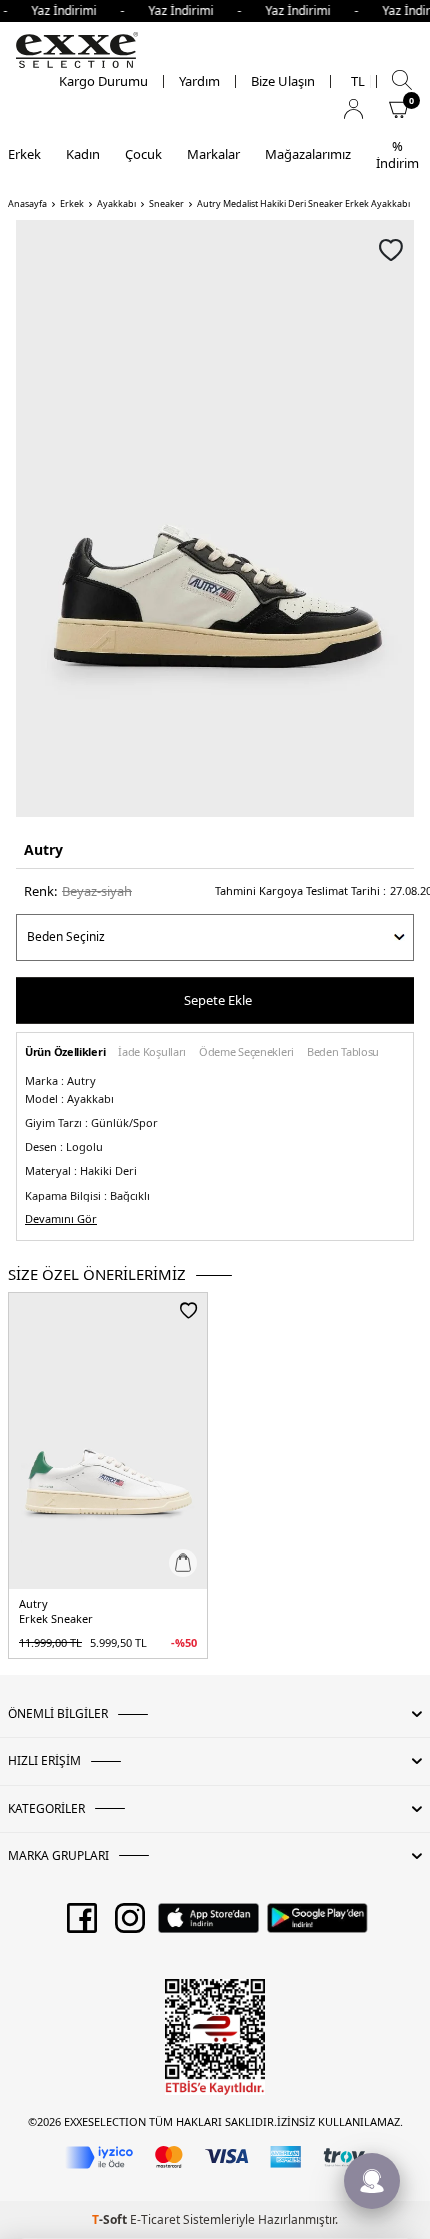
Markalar (213, 154)
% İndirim (397, 154)
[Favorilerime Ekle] (188, 1310)
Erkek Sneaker (56, 1619)
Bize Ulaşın (283, 81)
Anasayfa (27, 204)
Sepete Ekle (218, 1000)
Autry (43, 849)
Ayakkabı (116, 204)
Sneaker (166, 204)
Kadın (83, 154)
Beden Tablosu (343, 1052)
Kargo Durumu (103, 81)
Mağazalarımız (308, 154)
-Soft (111, 2219)
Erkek (24, 154)
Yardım (199, 81)
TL (358, 81)
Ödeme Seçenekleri (246, 1052)
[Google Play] (317, 1925)
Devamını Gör (61, 1219)
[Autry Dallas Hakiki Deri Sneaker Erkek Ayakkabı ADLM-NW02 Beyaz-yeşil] (108, 1441)
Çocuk (143, 154)
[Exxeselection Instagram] (130, 1925)
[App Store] (208, 1925)
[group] (215, 518)
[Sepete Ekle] (183, 1563)
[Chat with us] (372, 2181)
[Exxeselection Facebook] (82, 1925)
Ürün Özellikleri (65, 1052)
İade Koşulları (152, 1052)
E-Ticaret (155, 2219)
